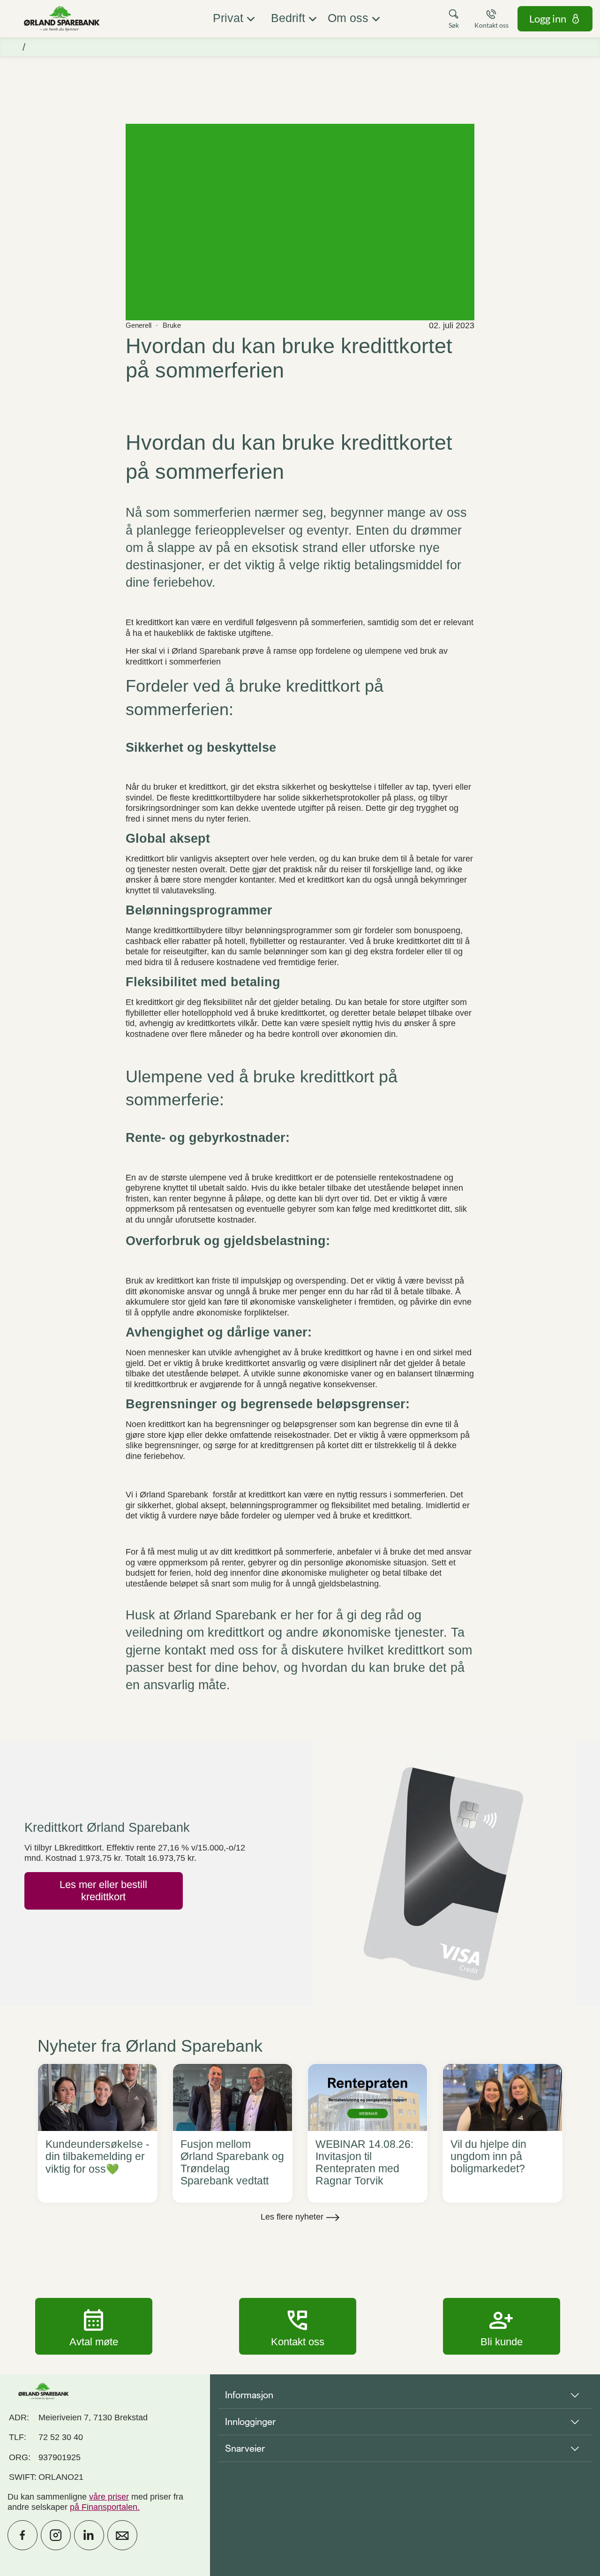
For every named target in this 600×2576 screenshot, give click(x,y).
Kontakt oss (298, 2326)
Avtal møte (94, 2326)
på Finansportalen (104, 2507)
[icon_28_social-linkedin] (89, 2535)
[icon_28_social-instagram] (56, 2535)
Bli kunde (502, 2326)
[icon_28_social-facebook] (22, 2535)
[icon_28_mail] (122, 2535)
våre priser (109, 2497)
